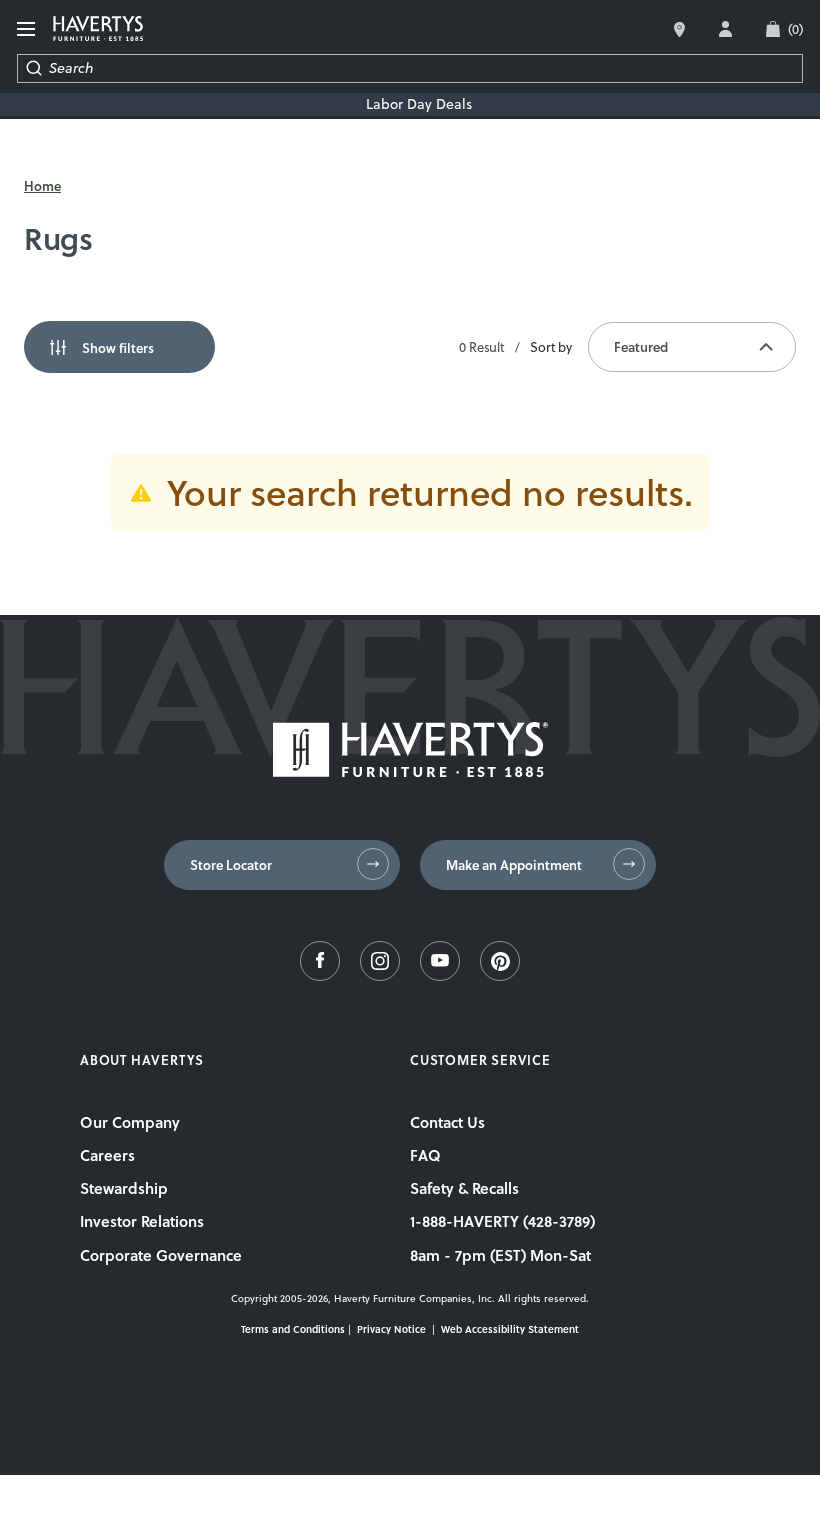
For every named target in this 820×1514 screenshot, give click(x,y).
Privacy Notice (391, 1329)
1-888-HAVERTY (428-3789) (502, 1221)
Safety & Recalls (464, 1188)
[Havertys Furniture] (410, 772)
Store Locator (231, 865)
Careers (107, 1155)
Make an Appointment (514, 865)
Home (42, 186)
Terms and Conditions (293, 1329)
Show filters (118, 348)
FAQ (425, 1155)
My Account (725, 29)
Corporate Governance (161, 1255)
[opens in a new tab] (320, 976)
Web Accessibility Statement (510, 1329)
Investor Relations (142, 1221)
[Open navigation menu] (27, 29)
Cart (795, 29)
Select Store (679, 29)
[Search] (33, 68)
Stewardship (124, 1188)
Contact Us (447, 1122)
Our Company (130, 1122)
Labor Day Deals (419, 104)
